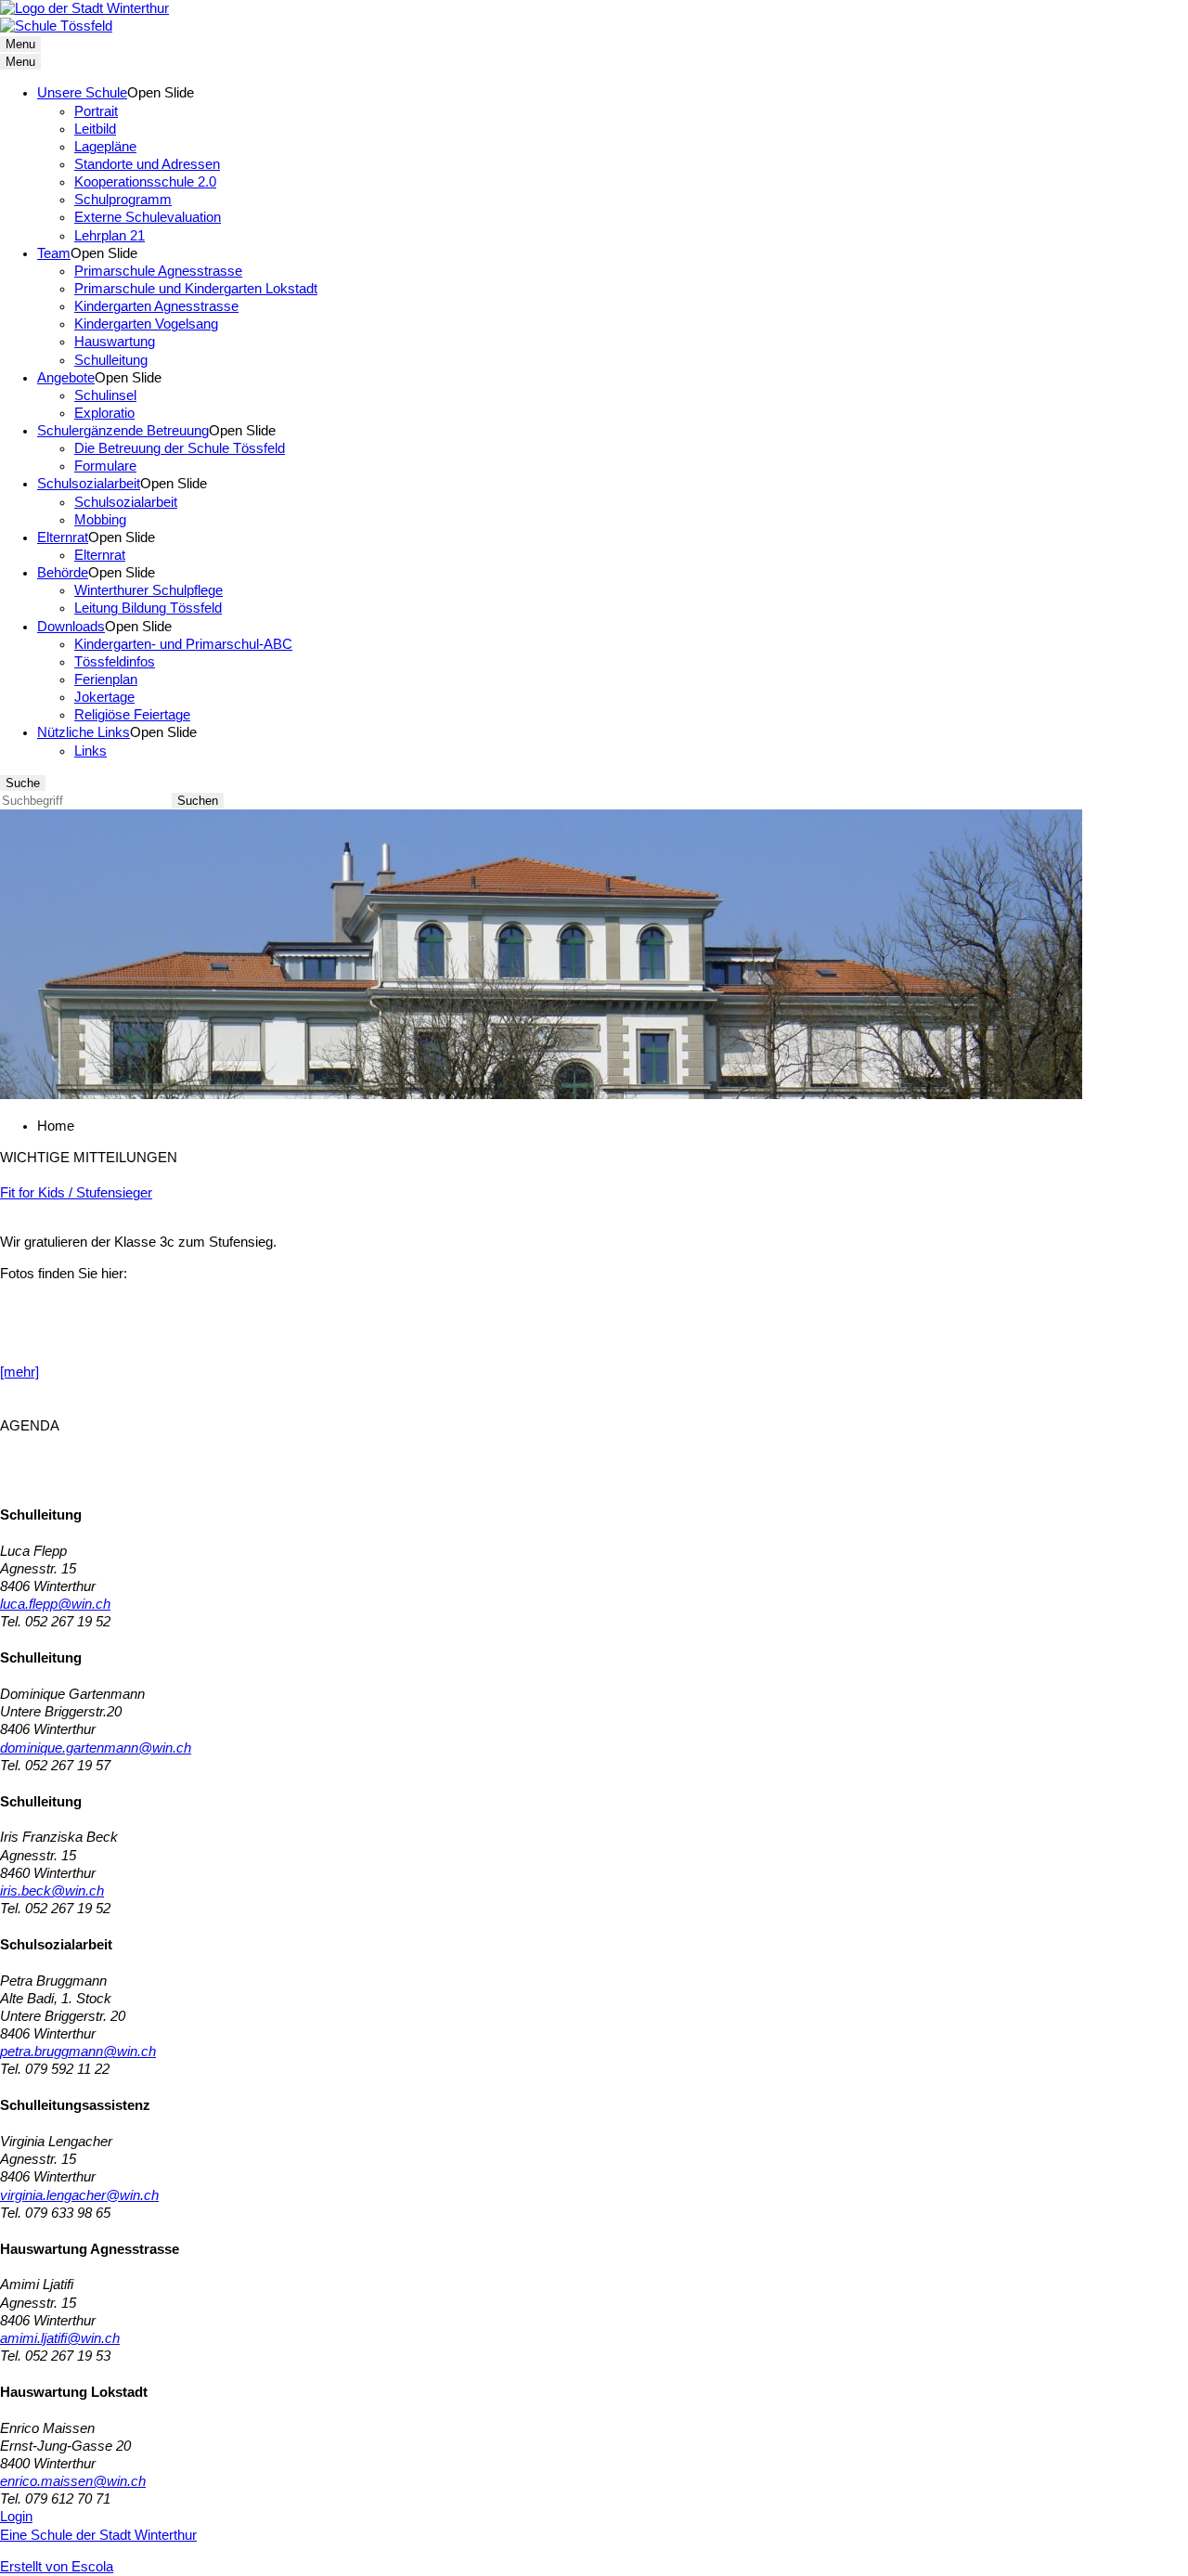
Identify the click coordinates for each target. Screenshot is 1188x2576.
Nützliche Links (84, 732)
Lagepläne (105, 147)
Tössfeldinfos (115, 662)
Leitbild (95, 129)
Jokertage (104, 697)
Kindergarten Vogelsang (146, 324)
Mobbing (100, 520)
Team (54, 253)
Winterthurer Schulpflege (148, 590)
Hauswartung (115, 342)
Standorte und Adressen (147, 164)
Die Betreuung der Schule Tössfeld (180, 448)
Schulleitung (111, 360)
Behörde (63, 573)
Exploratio (104, 413)
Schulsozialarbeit (89, 484)
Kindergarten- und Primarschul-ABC (183, 644)
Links (90, 751)
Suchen (198, 801)
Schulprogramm (123, 200)
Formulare (105, 466)
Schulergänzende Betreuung (123, 431)
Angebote (66, 378)
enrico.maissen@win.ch (73, 2481)
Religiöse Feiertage (132, 715)
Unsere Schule (82, 93)
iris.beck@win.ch (52, 1891)
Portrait (96, 111)
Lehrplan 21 (110, 236)
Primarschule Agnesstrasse (158, 271)
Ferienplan (106, 680)
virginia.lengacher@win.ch (79, 2195)
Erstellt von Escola (57, 2567)
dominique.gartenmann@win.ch (96, 1748)
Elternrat (63, 537)
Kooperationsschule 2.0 (145, 182)
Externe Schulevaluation (148, 217)
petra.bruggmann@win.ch (78, 2052)
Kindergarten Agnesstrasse (156, 306)
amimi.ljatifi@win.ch (60, 2338)
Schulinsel (105, 395)
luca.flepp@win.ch (55, 1604)
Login (16, 2517)
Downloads (71, 627)
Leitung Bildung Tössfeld (148, 608)
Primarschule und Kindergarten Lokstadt (196, 289)
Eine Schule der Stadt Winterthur (98, 2535)
